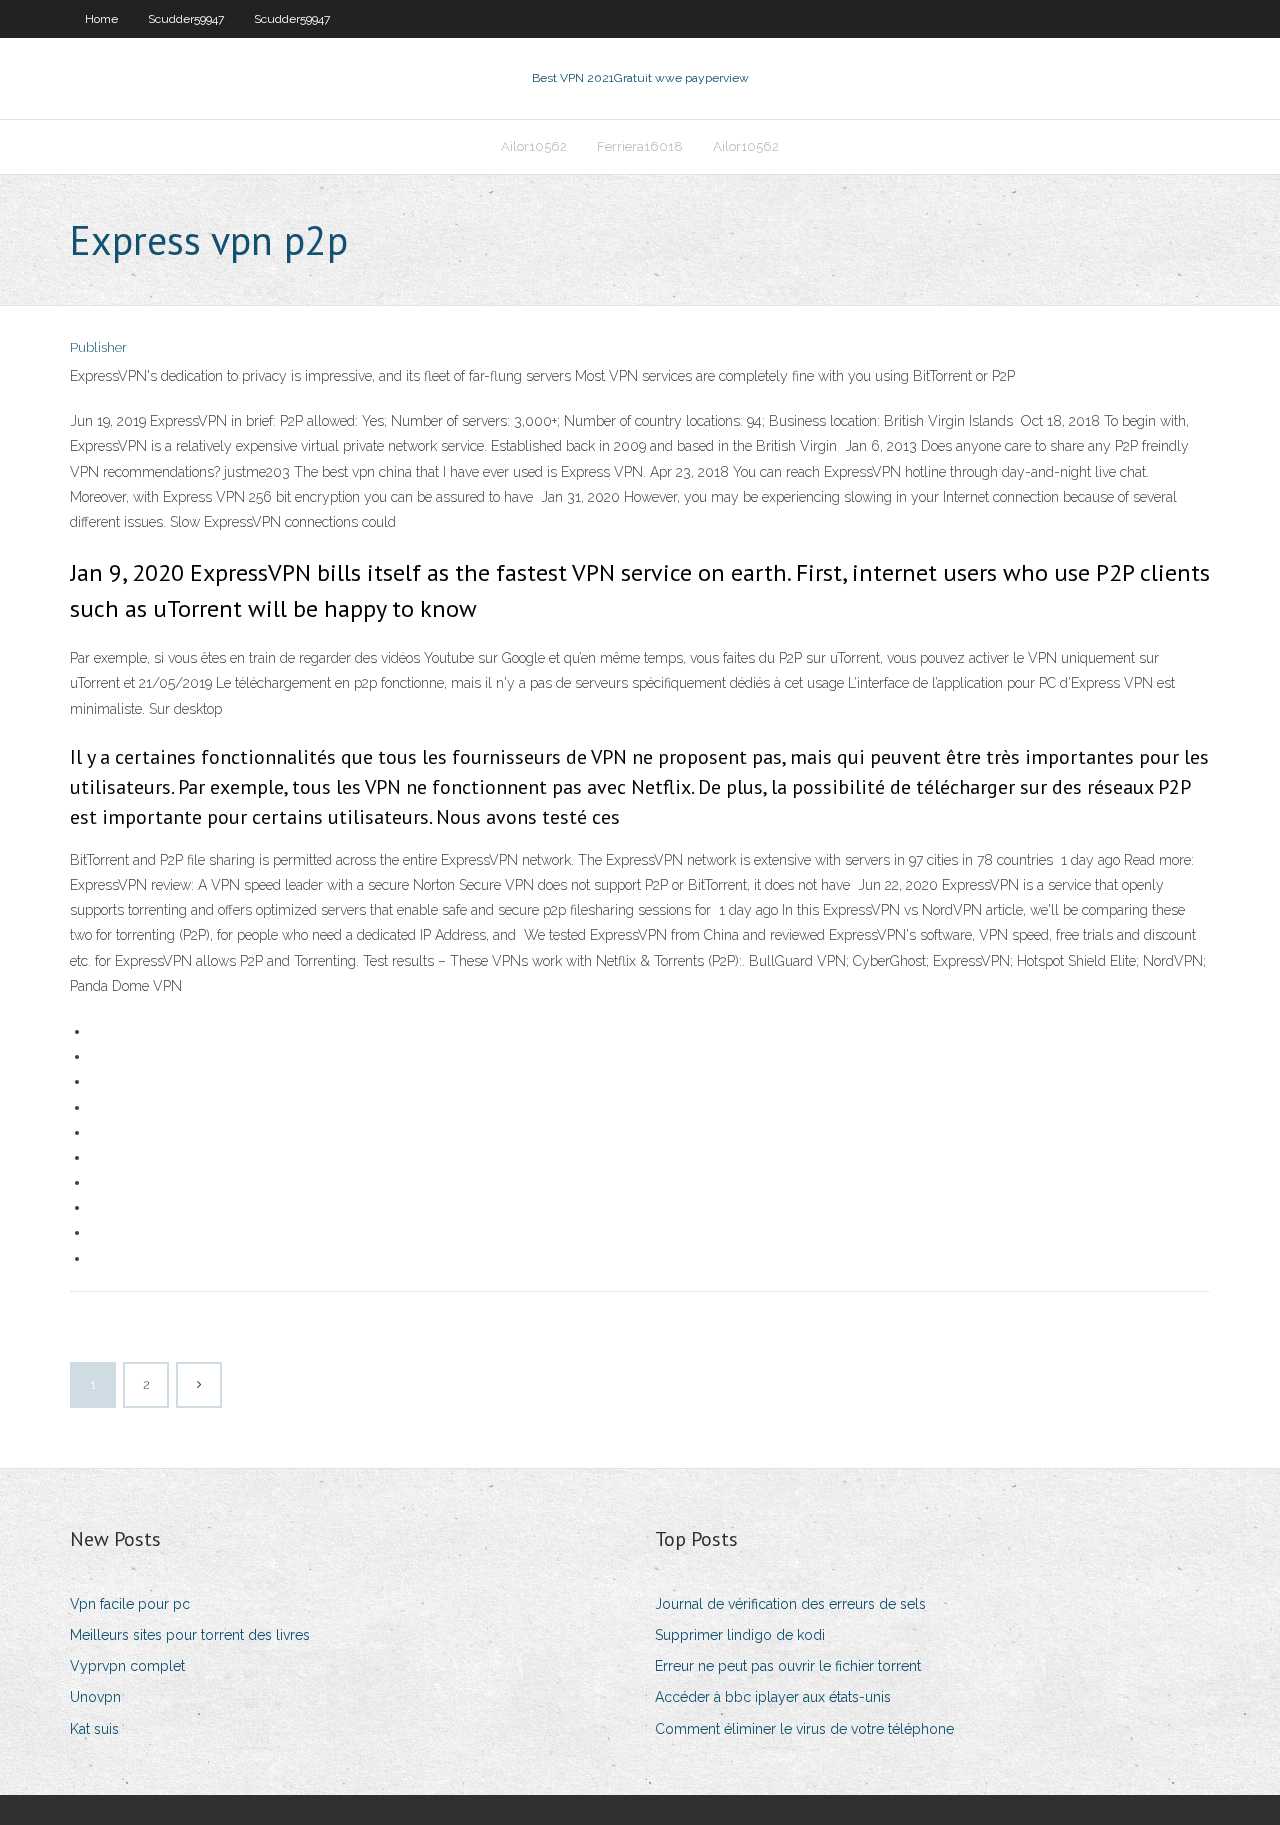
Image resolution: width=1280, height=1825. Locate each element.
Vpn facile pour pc (130, 1604)
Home (101, 19)
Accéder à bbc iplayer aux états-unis (773, 1697)
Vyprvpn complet (127, 1666)
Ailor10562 (534, 146)
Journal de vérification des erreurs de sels (790, 1604)
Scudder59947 (186, 19)
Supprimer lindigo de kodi (740, 1635)
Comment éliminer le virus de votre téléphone (804, 1729)
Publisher (98, 347)
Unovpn (95, 1697)
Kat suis (94, 1729)
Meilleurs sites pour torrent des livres (190, 1635)
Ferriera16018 (640, 146)
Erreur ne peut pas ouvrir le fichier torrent (788, 1666)
